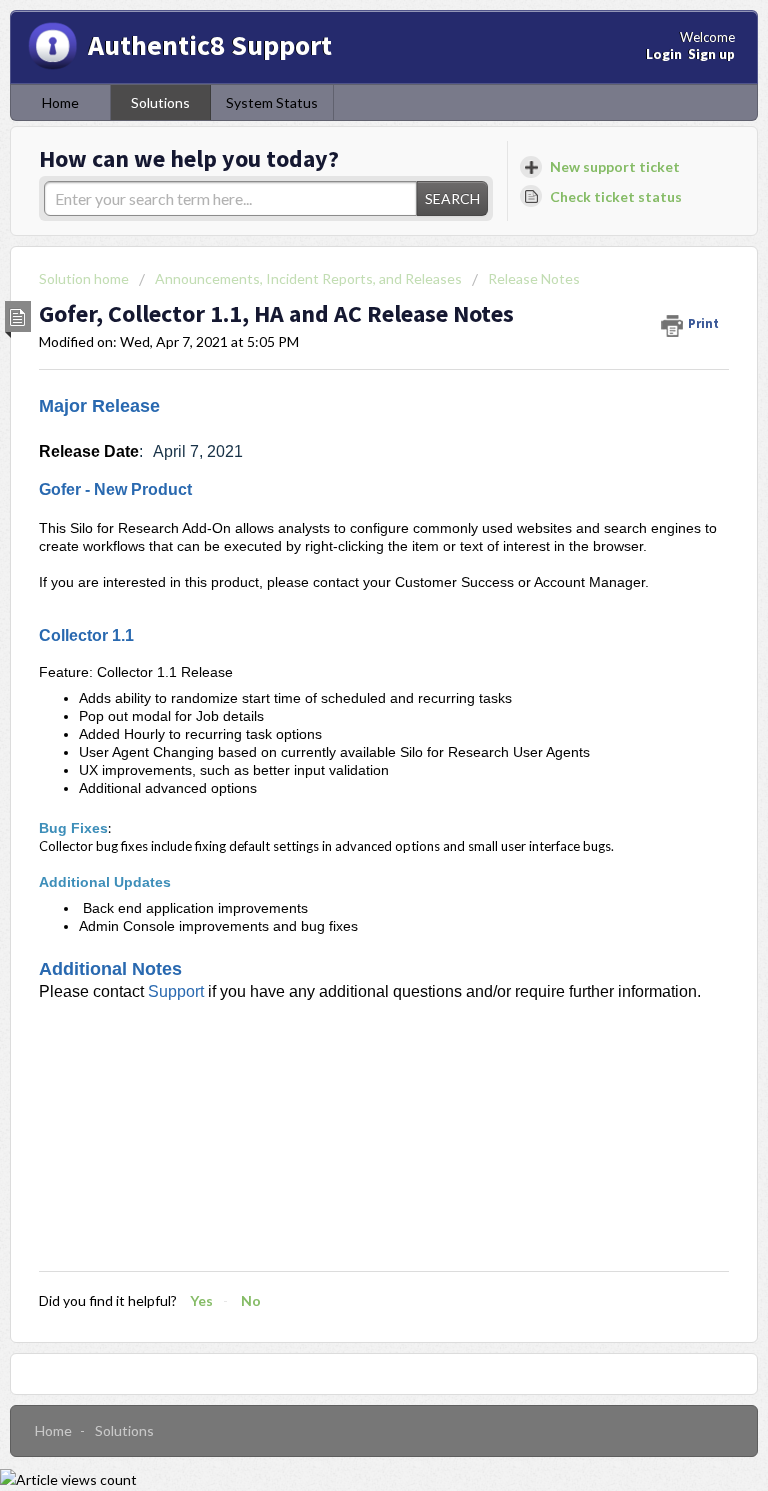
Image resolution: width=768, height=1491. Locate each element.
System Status (272, 102)
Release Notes (534, 278)
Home (60, 102)
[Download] (347, 740)
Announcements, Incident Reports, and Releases (308, 278)
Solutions (160, 102)
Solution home (85, 278)
